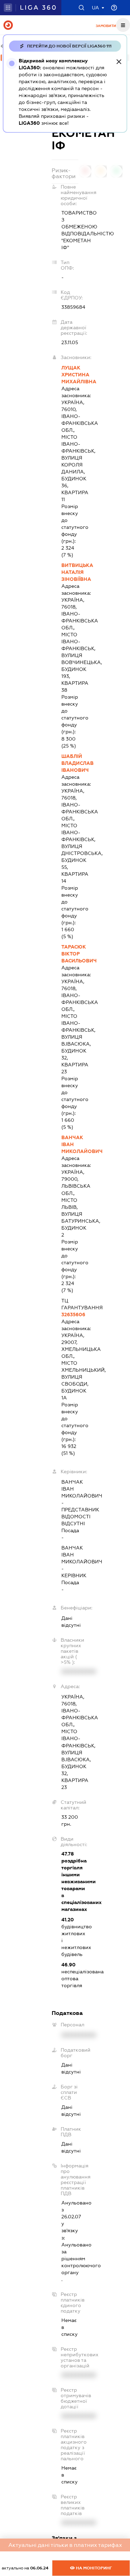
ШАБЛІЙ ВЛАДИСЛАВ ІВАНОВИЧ (70, 763)
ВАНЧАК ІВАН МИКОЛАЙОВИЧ (70, 1144)
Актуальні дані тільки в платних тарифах (65, 2545)
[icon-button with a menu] (123, 25)
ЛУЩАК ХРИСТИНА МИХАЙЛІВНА (70, 375)
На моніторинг (93, 2568)
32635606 (70, 1315)
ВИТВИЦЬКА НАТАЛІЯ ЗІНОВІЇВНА (70, 572)
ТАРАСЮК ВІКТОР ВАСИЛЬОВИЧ (70, 954)
